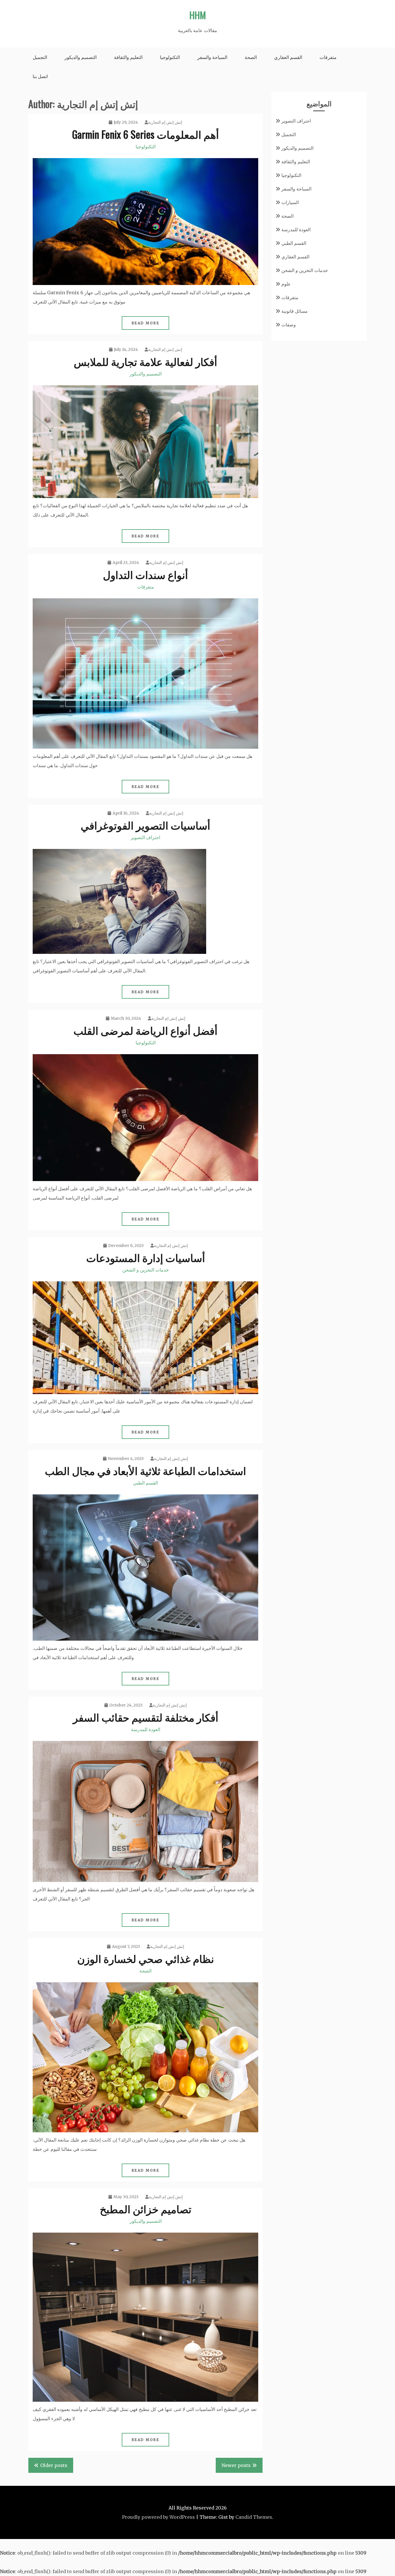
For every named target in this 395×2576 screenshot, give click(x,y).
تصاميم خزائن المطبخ (146, 2208)
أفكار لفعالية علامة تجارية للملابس (145, 361)
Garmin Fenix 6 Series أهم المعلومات (145, 134)
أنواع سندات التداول (145, 574)
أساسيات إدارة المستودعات (146, 1257)
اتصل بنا (40, 76)
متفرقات (328, 57)
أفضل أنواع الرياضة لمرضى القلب (145, 1030)
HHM (198, 15)
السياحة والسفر (212, 57)
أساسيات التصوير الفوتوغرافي (145, 825)
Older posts (54, 2465)
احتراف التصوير (145, 837)
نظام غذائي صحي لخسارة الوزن (146, 1958)
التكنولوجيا (170, 57)
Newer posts (236, 2465)
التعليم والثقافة (128, 57)
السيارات (290, 202)
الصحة (251, 57)
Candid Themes (254, 2517)
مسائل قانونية (295, 311)
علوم (286, 284)
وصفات (289, 325)
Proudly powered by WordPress (158, 2517)
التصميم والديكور (81, 57)
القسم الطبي (145, 1483)
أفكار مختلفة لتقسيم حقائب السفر (146, 1717)
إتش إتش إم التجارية (165, 122)
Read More (146, 323)
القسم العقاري (288, 57)
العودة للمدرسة (146, 1729)
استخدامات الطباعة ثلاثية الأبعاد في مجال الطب (145, 1470)
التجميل (40, 57)
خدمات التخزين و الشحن (146, 1270)
